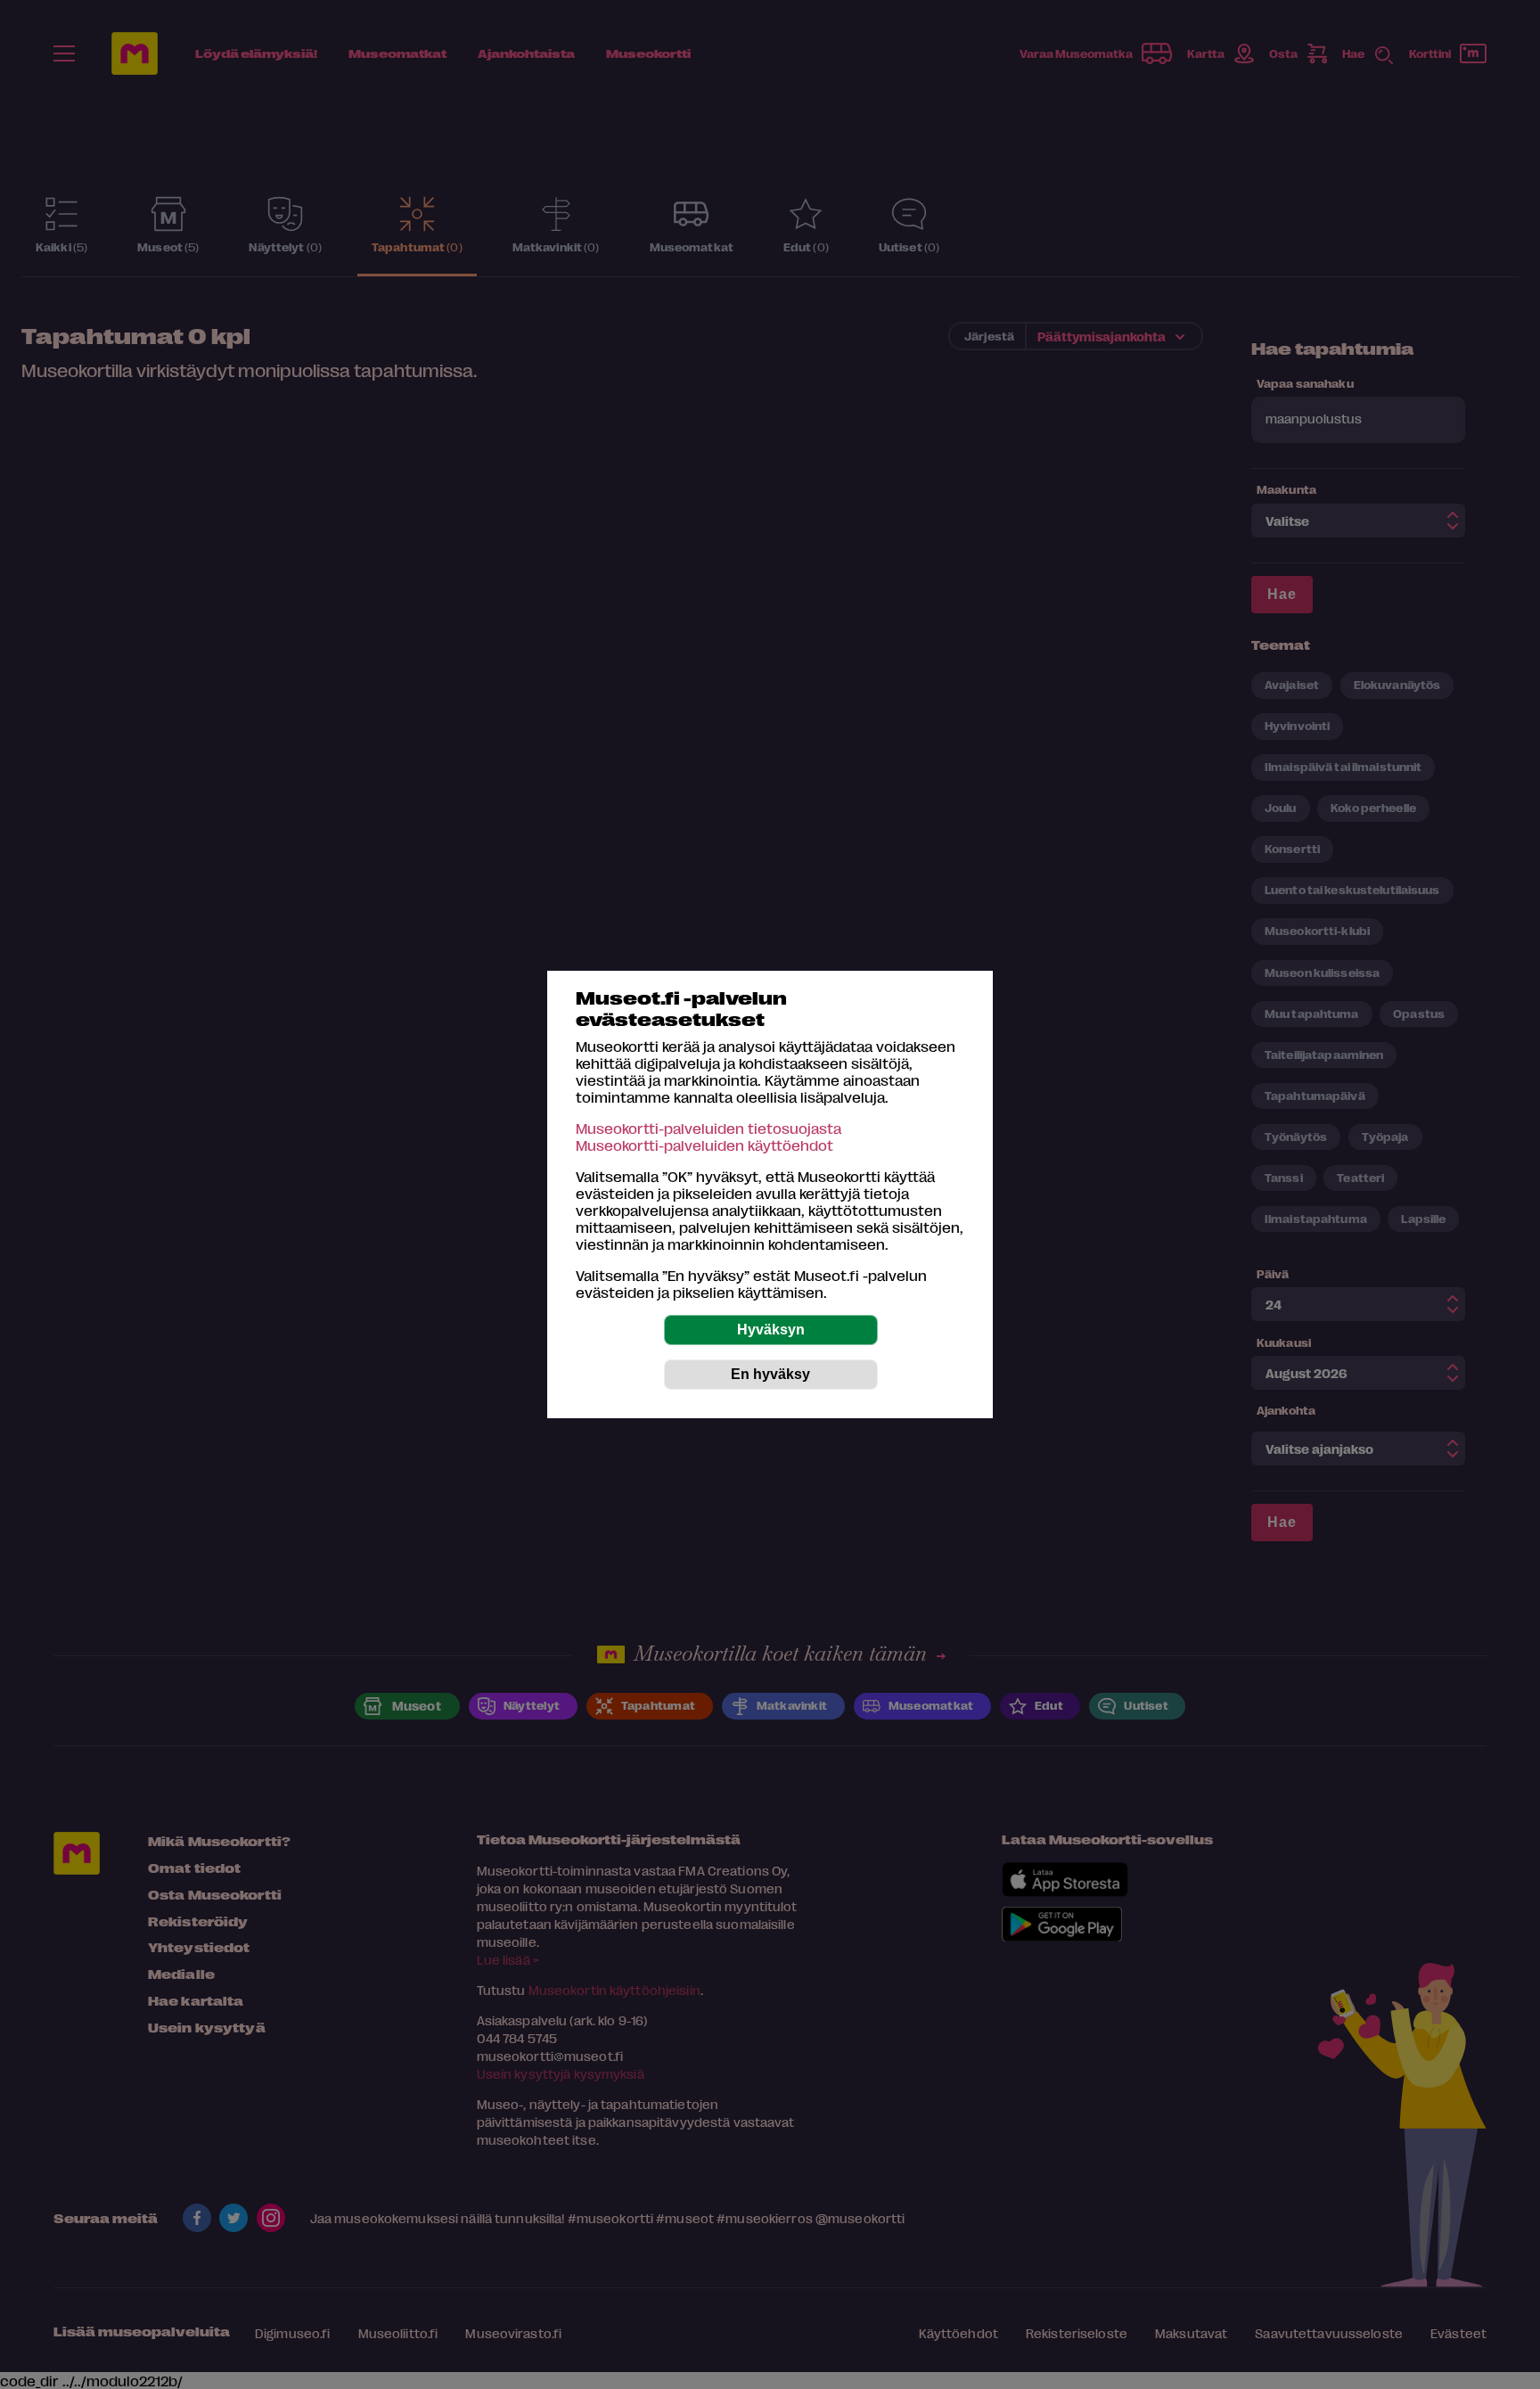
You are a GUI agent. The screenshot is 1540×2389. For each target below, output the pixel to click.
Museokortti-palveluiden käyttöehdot (704, 1145)
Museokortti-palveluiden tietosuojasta (709, 1128)
